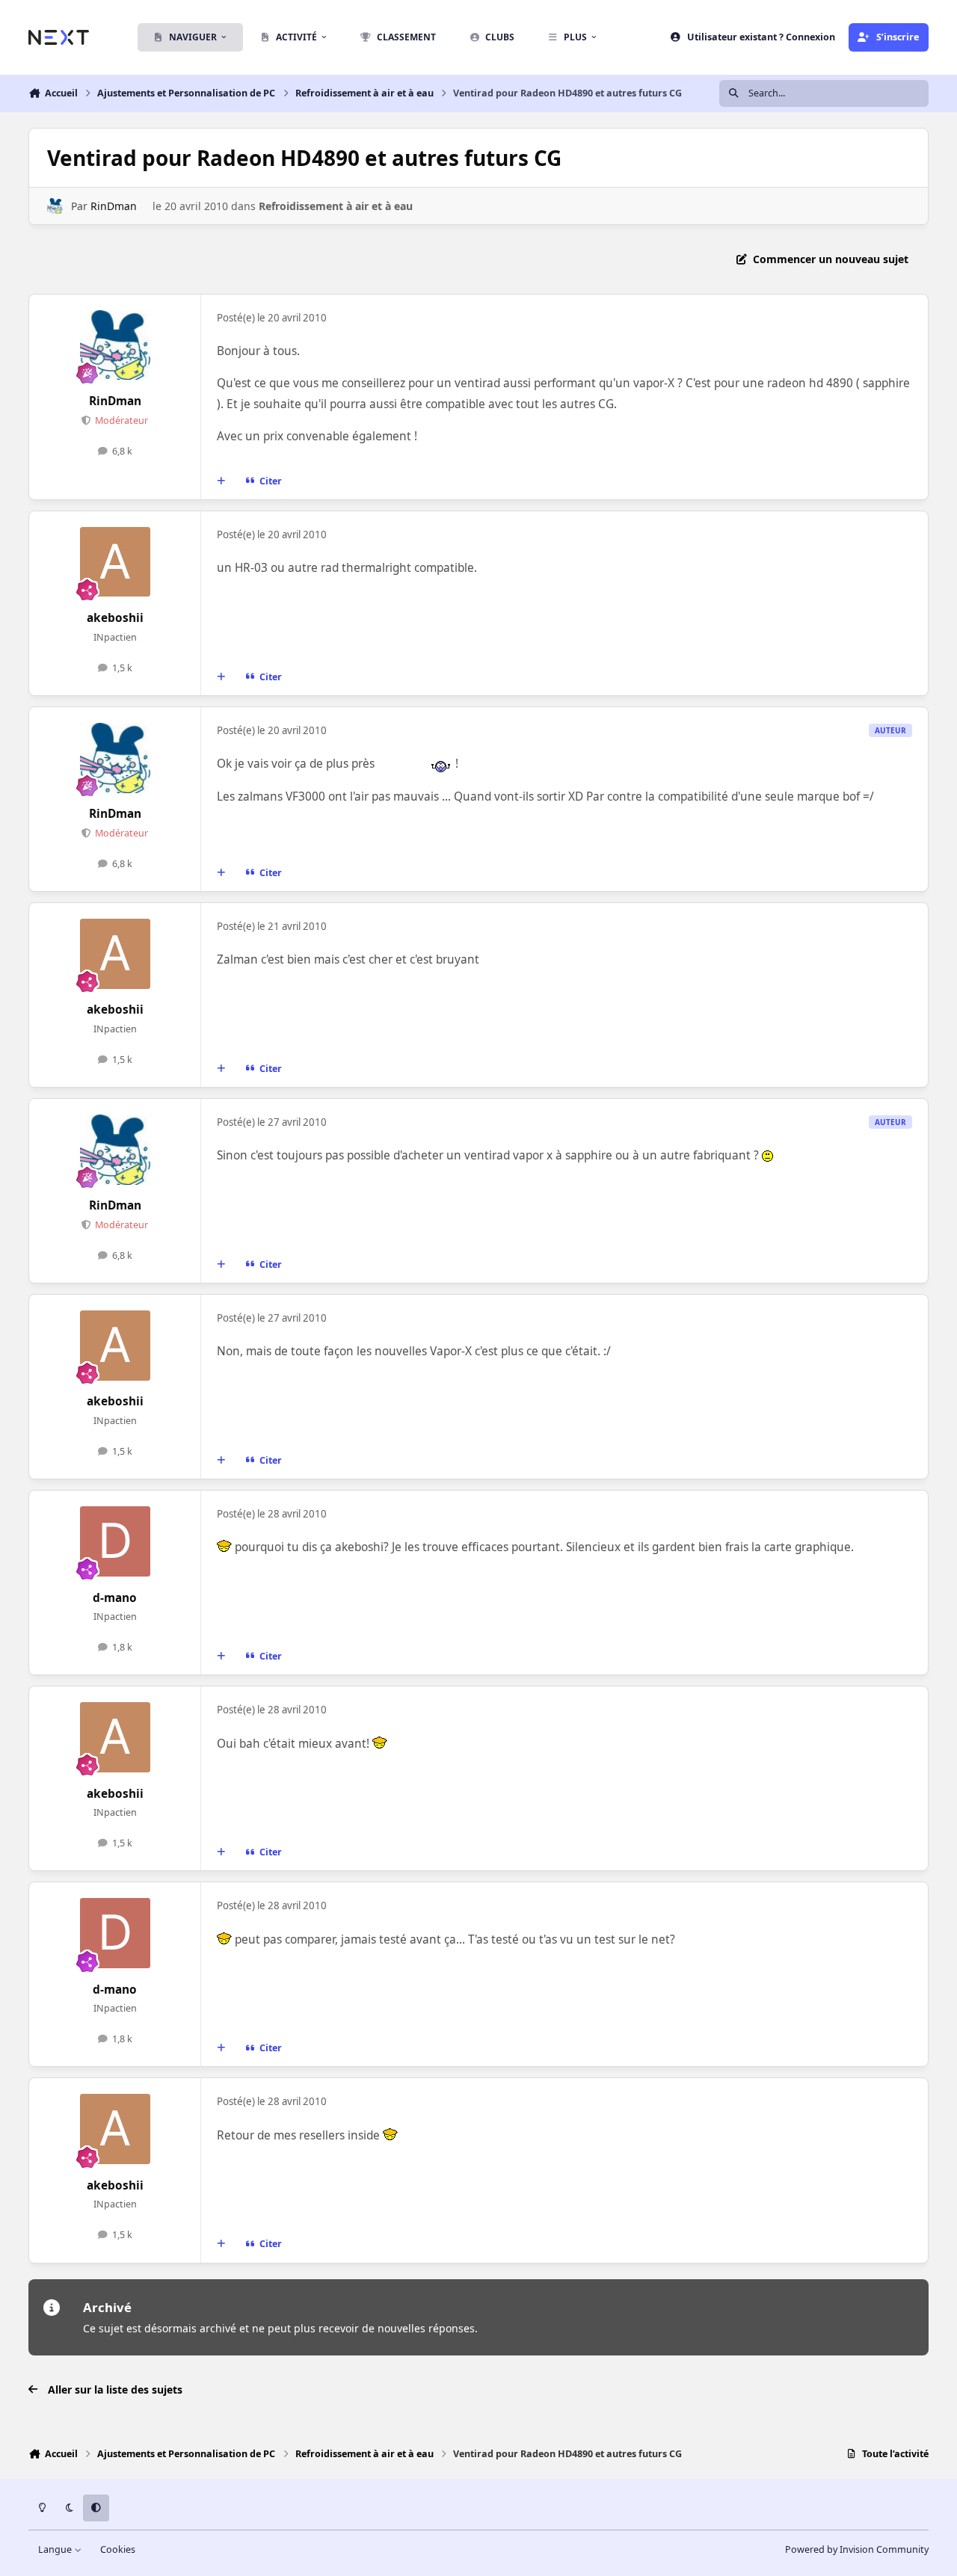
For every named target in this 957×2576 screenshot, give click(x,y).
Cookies (118, 2549)
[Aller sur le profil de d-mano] (115, 1541)
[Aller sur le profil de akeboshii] (115, 562)
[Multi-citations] (221, 481)
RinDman (114, 206)
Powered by (857, 2549)
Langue (56, 2549)
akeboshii (115, 618)
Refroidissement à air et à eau (336, 206)
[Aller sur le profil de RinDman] (55, 206)
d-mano (115, 1598)
